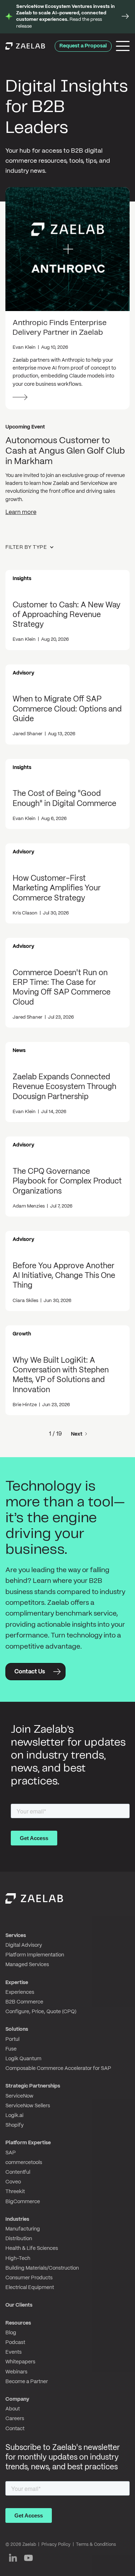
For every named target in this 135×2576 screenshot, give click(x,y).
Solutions (17, 2029)
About (13, 2409)
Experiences (20, 1992)
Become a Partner (27, 2382)
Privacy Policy (56, 2545)
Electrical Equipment (30, 2288)
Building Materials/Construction (42, 2268)
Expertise (17, 1983)
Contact (15, 2429)
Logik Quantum (23, 2059)
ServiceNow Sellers (28, 2106)
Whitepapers (20, 2362)
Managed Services (27, 1965)
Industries (17, 2219)
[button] (33, 547)
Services (16, 1936)
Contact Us (30, 1672)
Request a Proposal (83, 46)
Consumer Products (29, 2278)
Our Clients (19, 2305)
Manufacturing (23, 2229)
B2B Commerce (24, 2002)
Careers (15, 2419)
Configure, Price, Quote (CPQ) (41, 2012)
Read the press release (66, 17)
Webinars (16, 2372)
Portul (12, 2039)
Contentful (18, 2172)
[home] (25, 46)
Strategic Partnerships (33, 2086)
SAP (11, 2153)
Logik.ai (14, 2116)
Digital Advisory (24, 1945)
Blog (11, 2333)
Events (13, 2352)
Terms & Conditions (96, 2545)
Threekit (15, 2192)
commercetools (24, 2163)
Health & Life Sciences (32, 2248)
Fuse (11, 2049)
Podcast (15, 2343)
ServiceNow (19, 2096)
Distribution (19, 2239)
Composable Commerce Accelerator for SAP (58, 2068)
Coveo (13, 2182)
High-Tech (18, 2258)
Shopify (15, 2125)
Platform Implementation (35, 1955)
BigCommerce (23, 2202)
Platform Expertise (28, 2143)
